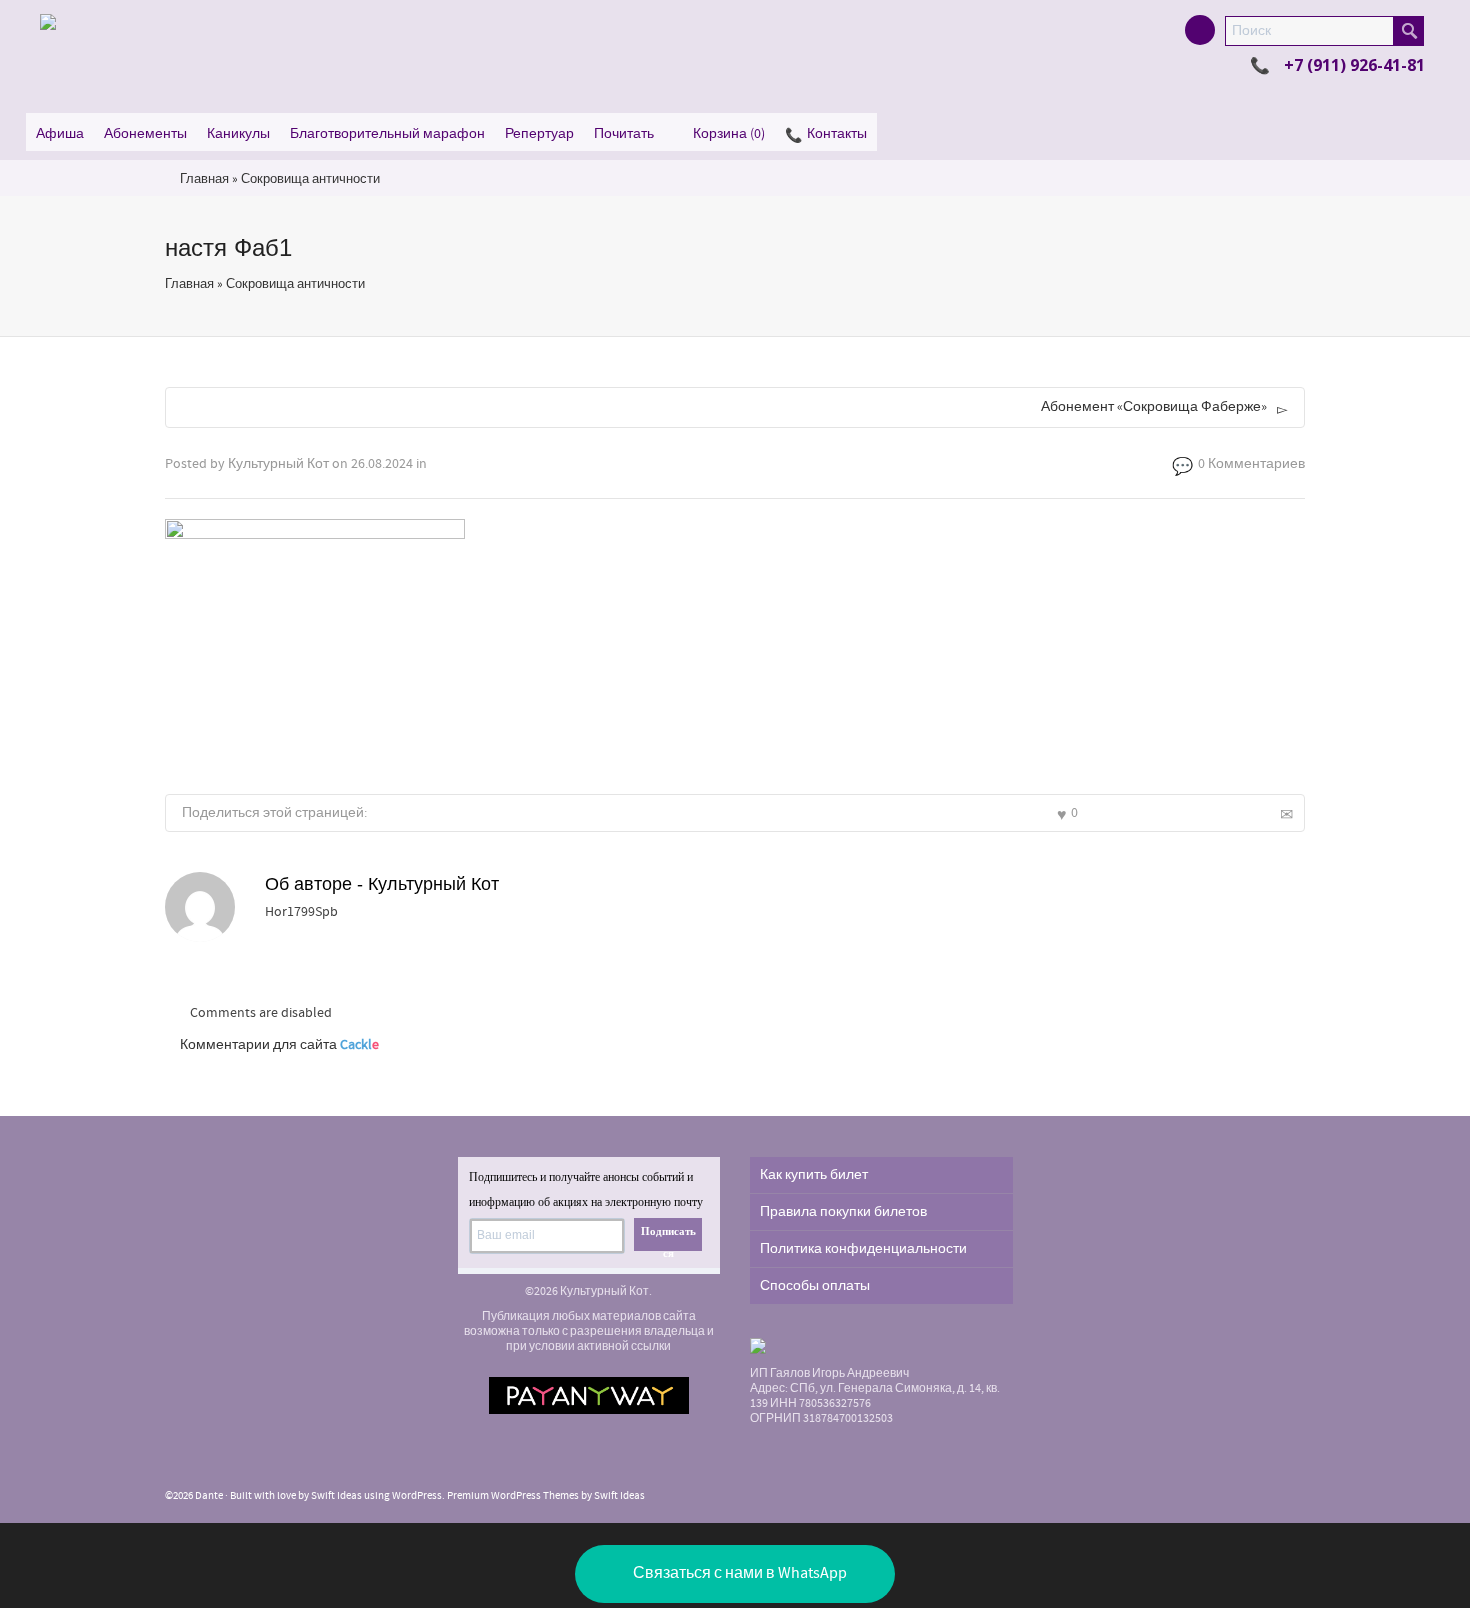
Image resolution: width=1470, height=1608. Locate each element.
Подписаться (668, 1238)
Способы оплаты (815, 1286)
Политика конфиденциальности (863, 1249)
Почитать (624, 134)
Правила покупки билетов (843, 1212)
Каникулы (238, 134)
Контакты (837, 134)
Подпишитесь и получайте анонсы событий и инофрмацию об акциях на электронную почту (586, 1189)
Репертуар (539, 134)
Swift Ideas (336, 1496)
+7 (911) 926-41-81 (1354, 65)
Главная (204, 179)
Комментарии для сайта (279, 1045)
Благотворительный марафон (387, 134)
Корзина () (729, 134)
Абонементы (145, 134)
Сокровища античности (310, 179)
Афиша (60, 134)
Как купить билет (814, 1175)
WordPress (417, 1496)
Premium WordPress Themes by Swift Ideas (546, 1496)
